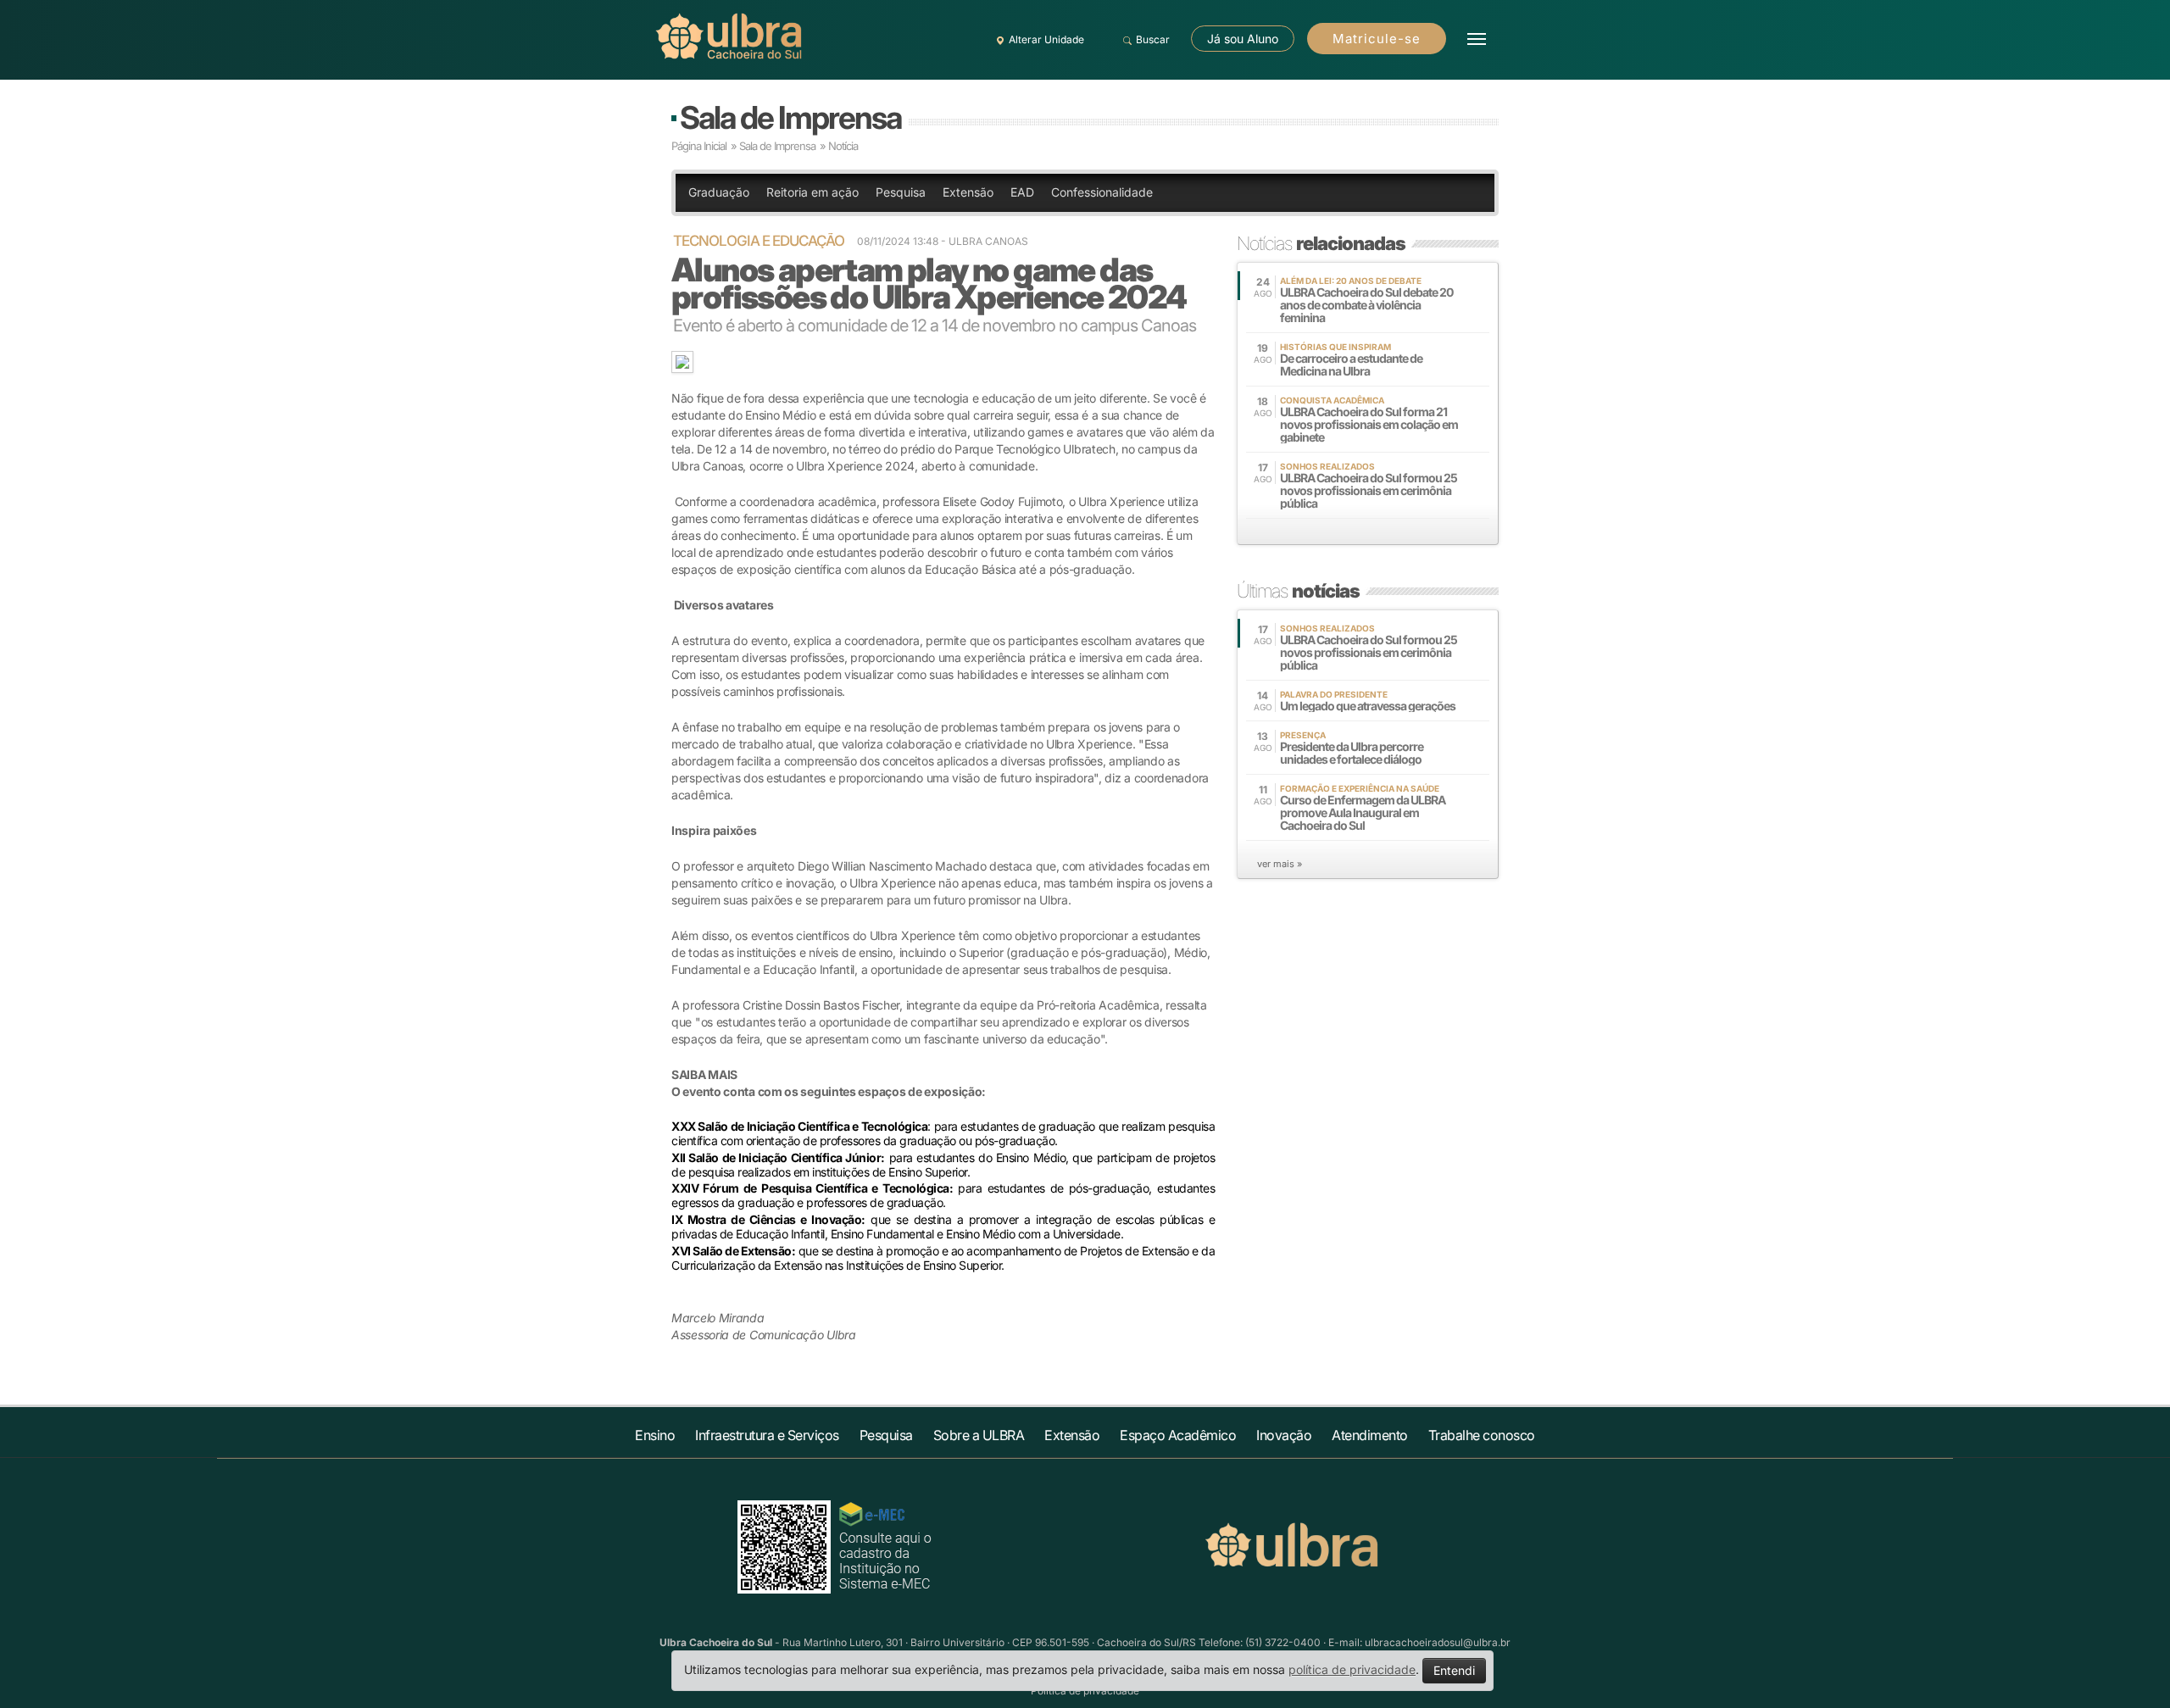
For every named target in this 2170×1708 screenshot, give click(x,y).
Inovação (1284, 1435)
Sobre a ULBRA (979, 1435)
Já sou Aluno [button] (1243, 39)
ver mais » (1280, 864)
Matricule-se (1377, 39)
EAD (1022, 192)
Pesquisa (901, 192)
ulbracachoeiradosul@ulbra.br (1438, 1642)
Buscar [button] (1153, 39)
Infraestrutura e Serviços (767, 1435)
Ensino (655, 1435)
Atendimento (1370, 1435)
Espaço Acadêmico (1178, 1435)
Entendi (1454, 1670)
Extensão (968, 192)
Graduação (719, 192)
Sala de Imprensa (790, 117)
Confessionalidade (1102, 192)
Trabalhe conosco (1482, 1435)
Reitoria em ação (812, 192)
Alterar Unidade (1046, 39)
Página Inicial (699, 146)
